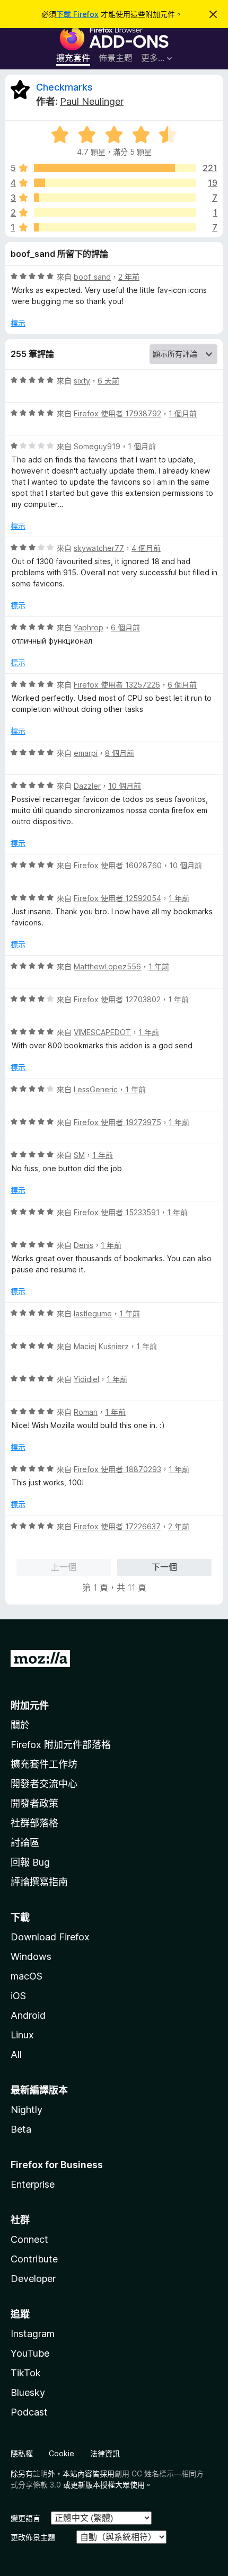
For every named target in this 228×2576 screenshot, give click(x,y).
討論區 (25, 1843)
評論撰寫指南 (39, 1882)
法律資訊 (105, 2453)
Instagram (33, 2334)
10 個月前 (125, 786)
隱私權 (22, 2453)
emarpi (86, 753)
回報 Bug (30, 1862)
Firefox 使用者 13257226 (117, 685)
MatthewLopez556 (107, 966)
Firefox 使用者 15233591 (117, 1212)
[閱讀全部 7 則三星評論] (115, 198)
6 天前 (108, 381)
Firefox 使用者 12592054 (117, 898)
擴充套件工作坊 (44, 1764)
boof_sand (92, 277)
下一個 (164, 1567)
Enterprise (33, 2184)
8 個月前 (120, 753)
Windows (31, 1956)
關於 (20, 1725)
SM (79, 1155)
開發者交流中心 (44, 1784)
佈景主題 (116, 58)
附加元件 (30, 1705)
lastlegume (93, 1313)
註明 (40, 2474)
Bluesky (28, 2392)
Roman (86, 1412)
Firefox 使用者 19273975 (117, 1122)
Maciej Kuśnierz (101, 1346)
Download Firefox (50, 1937)
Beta (21, 2129)
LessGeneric (96, 1089)
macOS (27, 1976)
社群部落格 (34, 1823)
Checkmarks (64, 87)
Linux (22, 2035)
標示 (18, 323)
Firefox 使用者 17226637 (117, 1526)
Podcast (29, 2412)
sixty (82, 381)
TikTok (26, 2373)
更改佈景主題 (33, 2537)
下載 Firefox (77, 14)
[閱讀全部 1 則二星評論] (115, 212)
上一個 (64, 1567)
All (16, 2054)
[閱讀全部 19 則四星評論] (115, 183)
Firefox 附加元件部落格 (61, 1745)
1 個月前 (183, 413)
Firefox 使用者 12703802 (117, 999)
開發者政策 (34, 1803)
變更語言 (25, 2518)
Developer (33, 2279)
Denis (84, 1245)
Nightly (27, 2110)
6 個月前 (125, 627)
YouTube (30, 2353)
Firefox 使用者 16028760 (118, 865)
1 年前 (179, 898)
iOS (18, 1996)
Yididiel (86, 1379)
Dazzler (87, 786)
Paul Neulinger (92, 101)
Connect (29, 2239)
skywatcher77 (99, 548)
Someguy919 (97, 446)
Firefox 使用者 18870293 (117, 1469)
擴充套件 (73, 58)
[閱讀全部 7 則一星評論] (115, 227)
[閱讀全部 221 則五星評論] (115, 168)
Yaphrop (89, 627)
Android (28, 2015)
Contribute (34, 2259)
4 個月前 (146, 548)
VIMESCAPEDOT (102, 1032)
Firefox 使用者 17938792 (117, 413)
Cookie (62, 2453)
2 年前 (129, 277)
